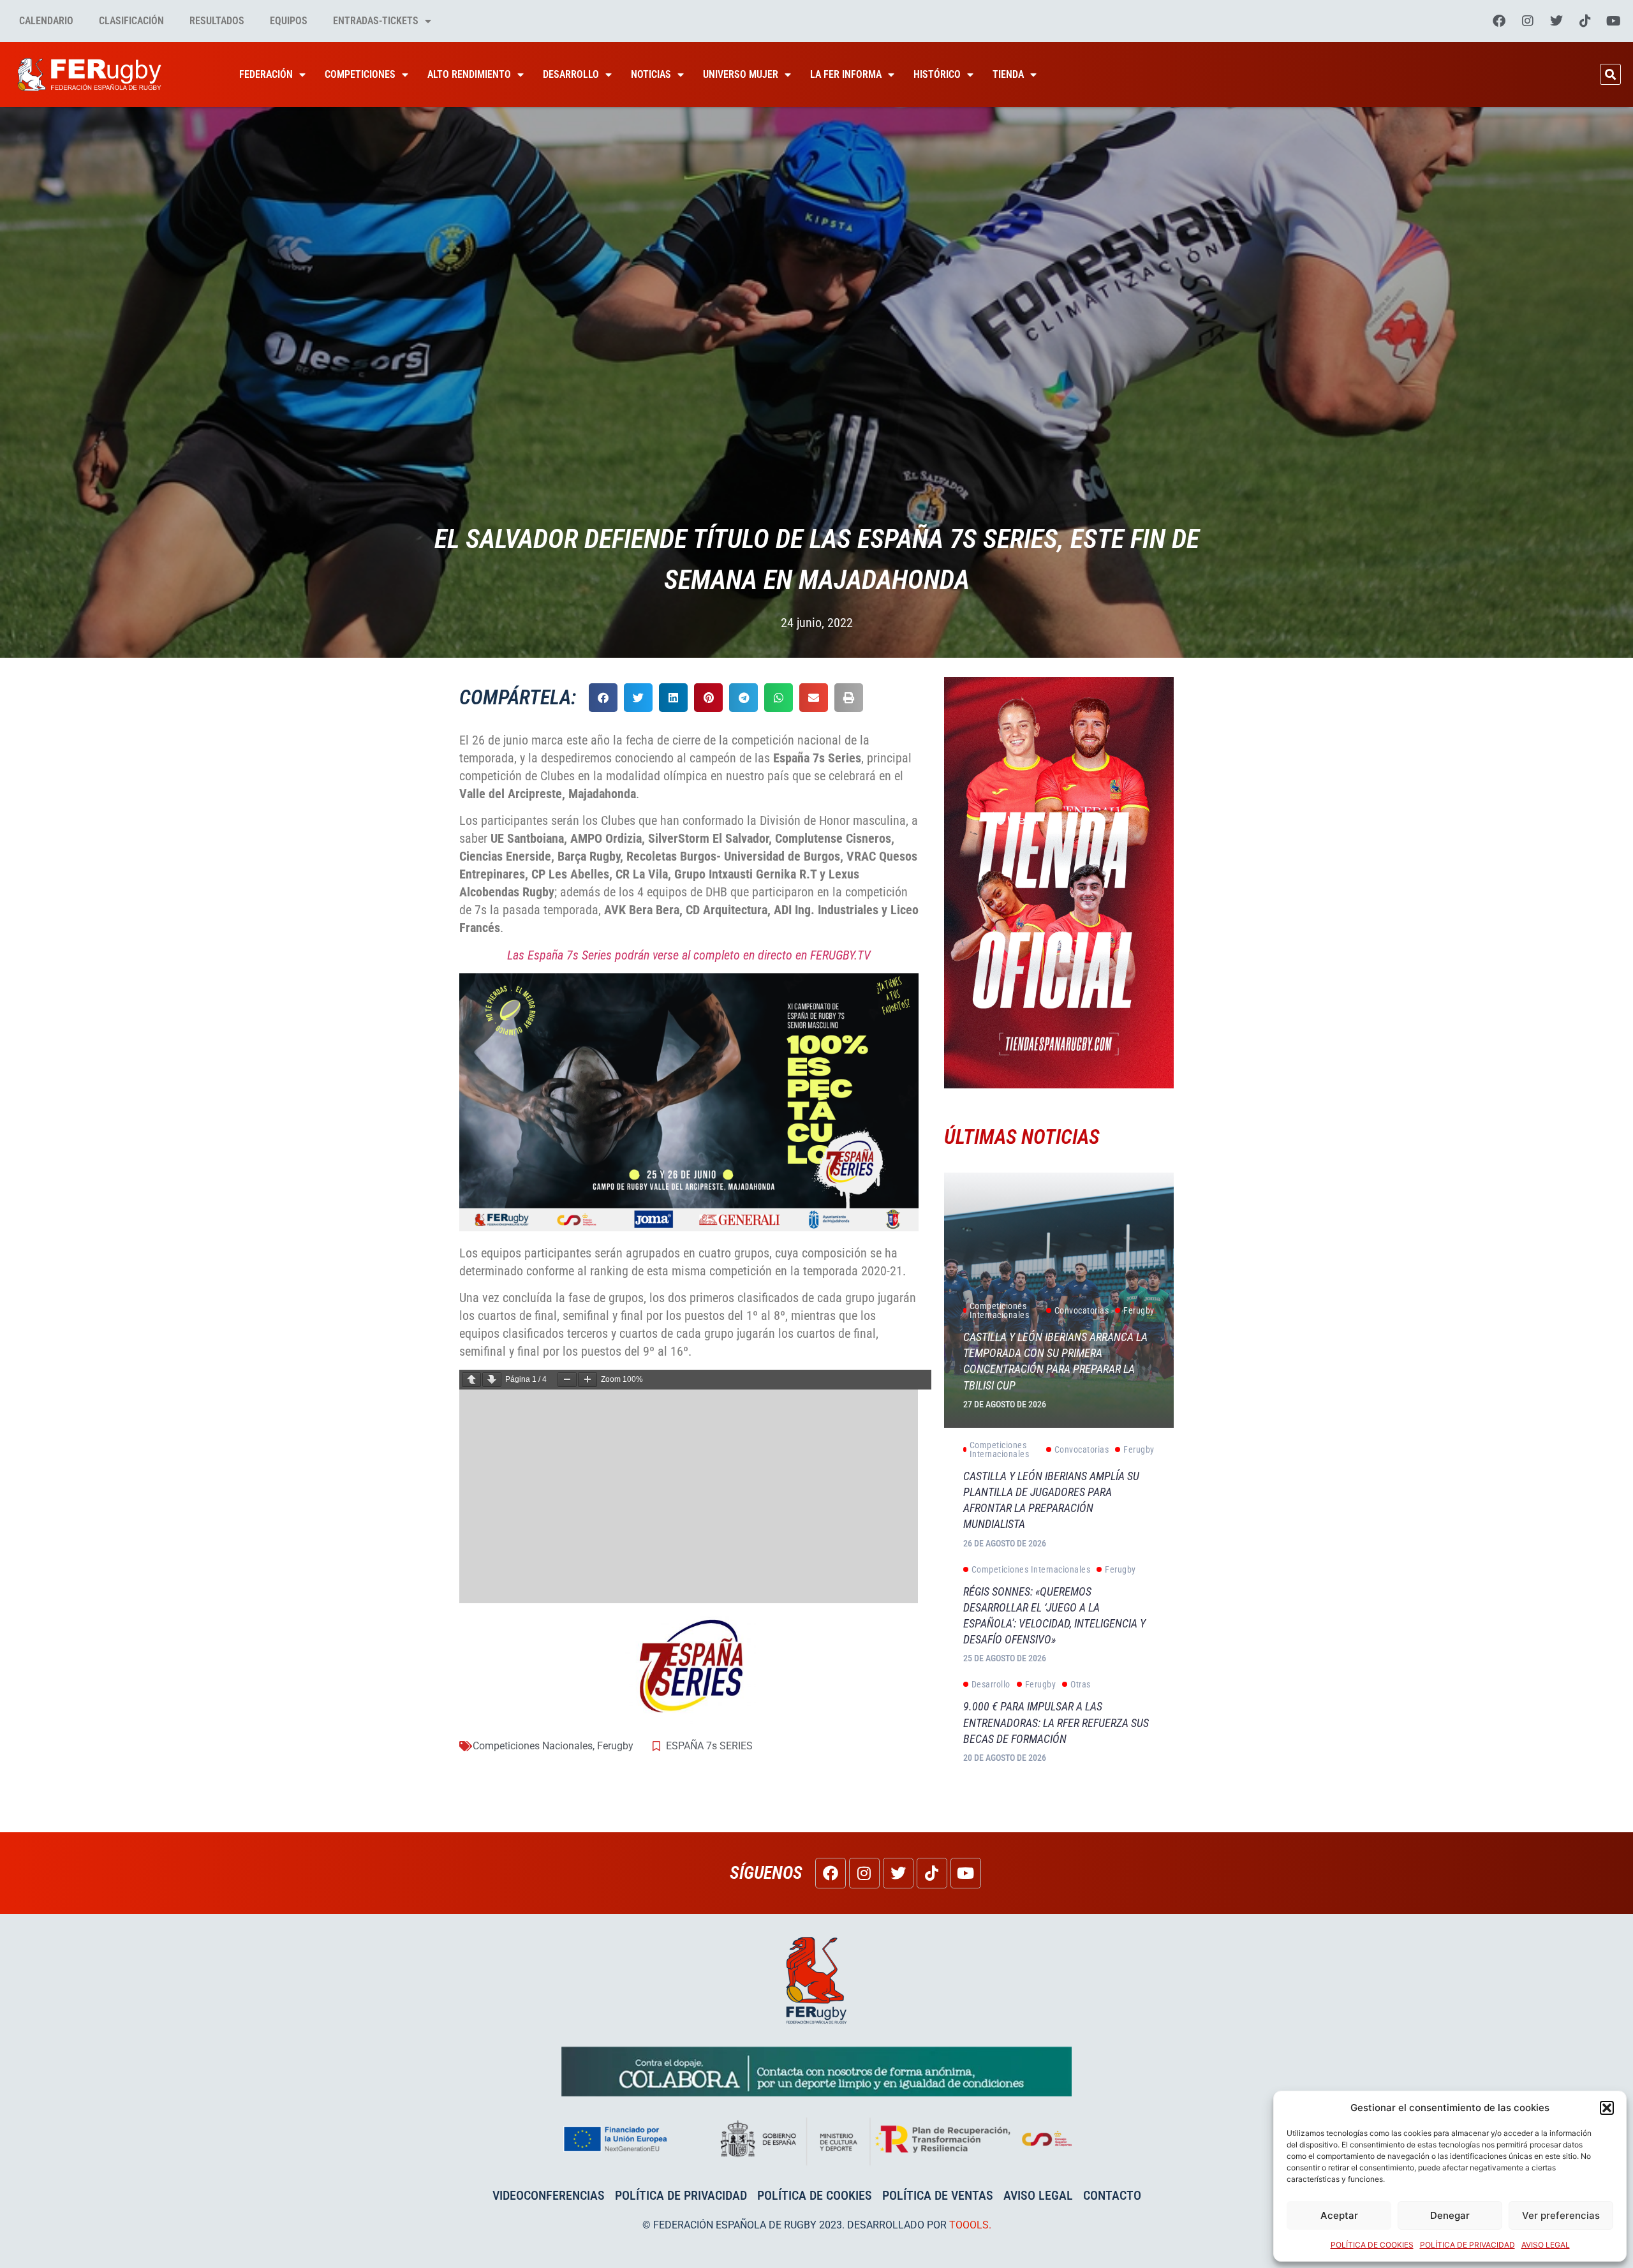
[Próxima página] (492, 1380)
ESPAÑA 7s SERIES (709, 1746)
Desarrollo (571, 74)
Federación (266, 74)
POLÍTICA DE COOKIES (1372, 2245)
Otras (1081, 1684)
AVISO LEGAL (1546, 2245)
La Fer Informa (846, 74)
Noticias (651, 74)
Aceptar (1339, 2215)
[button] (1607, 2108)
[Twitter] (1556, 21)
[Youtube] (1614, 21)
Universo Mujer (741, 74)
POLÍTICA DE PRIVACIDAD (1467, 2245)
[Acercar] (587, 1380)
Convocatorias (1082, 1310)
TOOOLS (969, 2225)
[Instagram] (1528, 21)
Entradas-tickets (376, 21)
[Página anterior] (471, 1380)
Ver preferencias (1561, 2215)
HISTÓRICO (937, 74)
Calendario (46, 21)
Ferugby (615, 1746)
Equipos (289, 21)
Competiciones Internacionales (1000, 1310)
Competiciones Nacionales (533, 1746)
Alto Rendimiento (469, 74)
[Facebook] (1499, 21)
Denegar (1450, 2215)
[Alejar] (567, 1380)
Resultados (217, 21)
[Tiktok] (1585, 21)
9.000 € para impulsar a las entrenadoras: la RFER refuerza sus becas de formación (1056, 1722)
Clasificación (131, 21)
